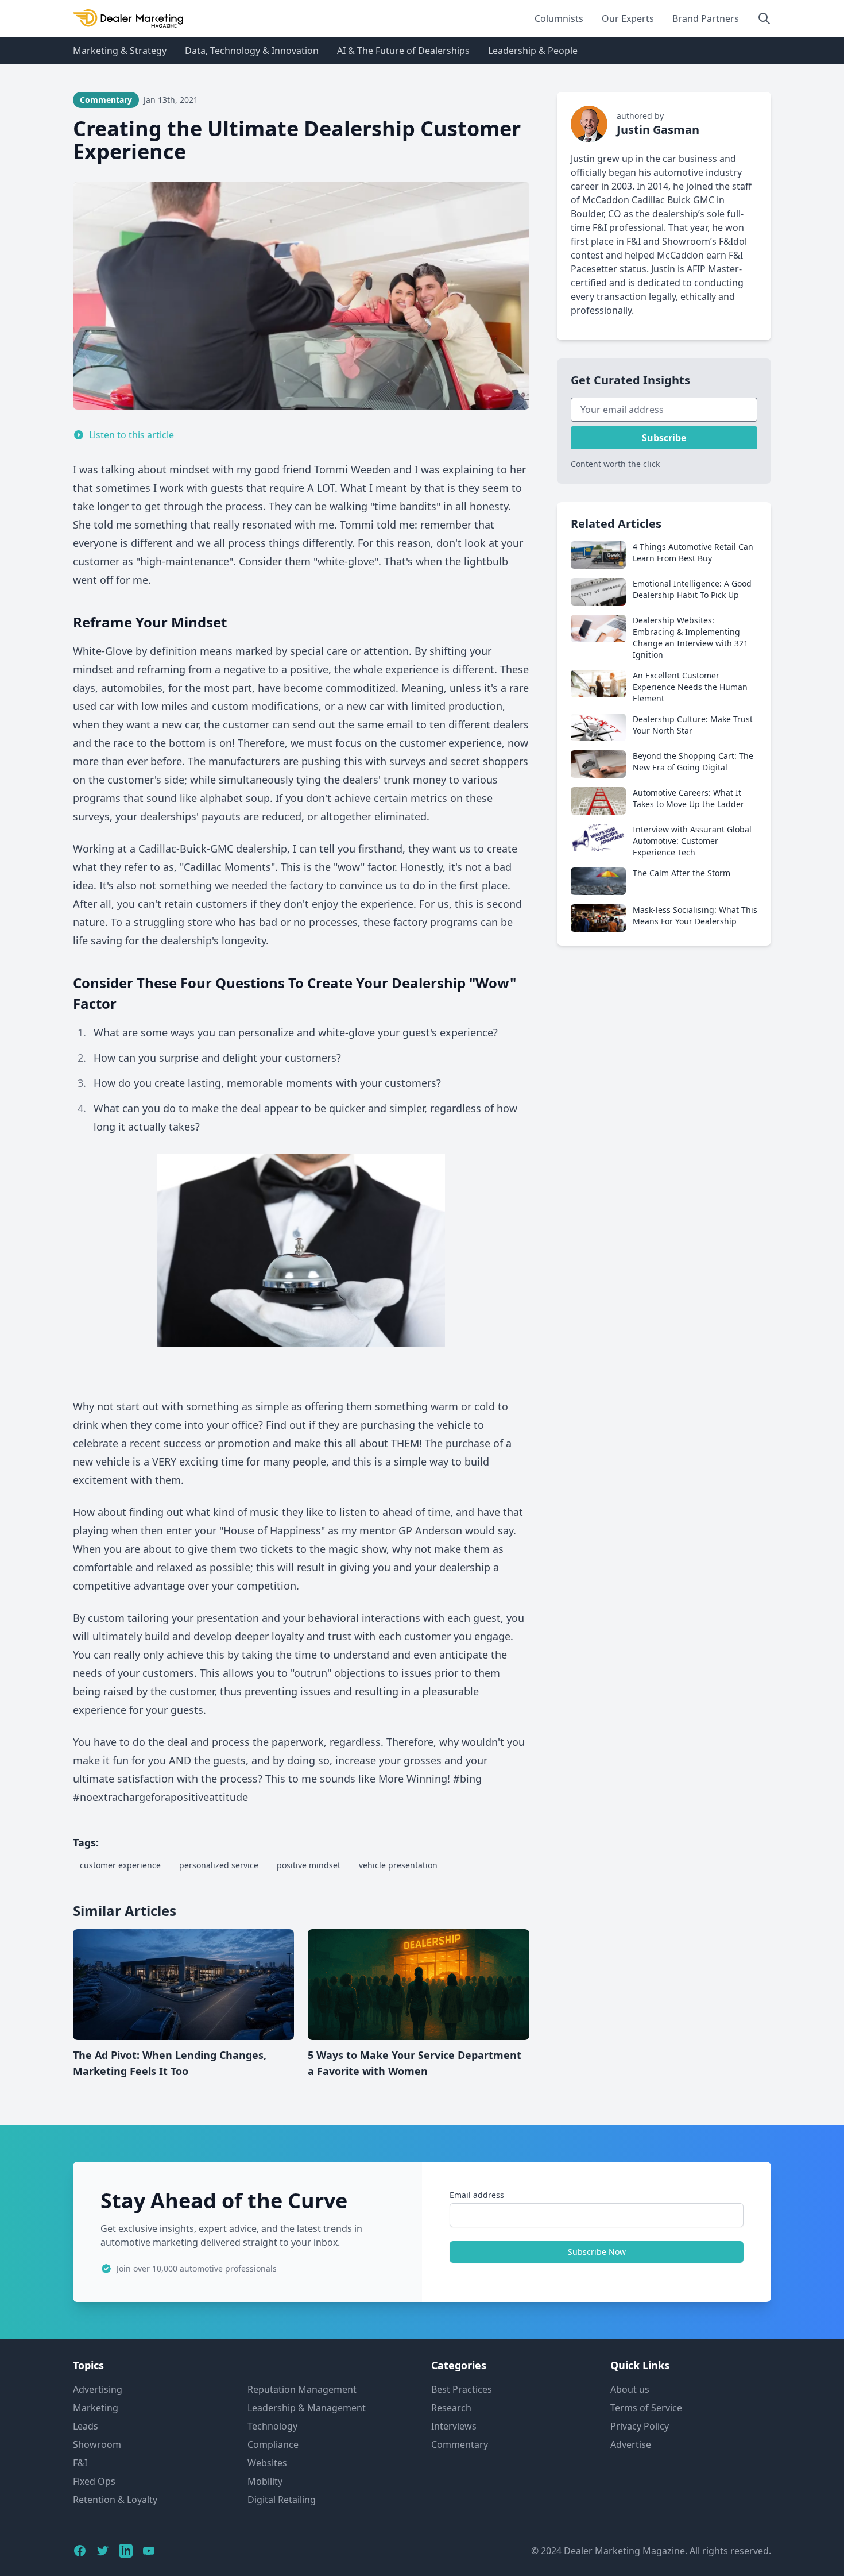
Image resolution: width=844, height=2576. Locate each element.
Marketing (96, 2408)
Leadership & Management (307, 2408)
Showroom (97, 2444)
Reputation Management (302, 2389)
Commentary (460, 2444)
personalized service (219, 1865)
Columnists (559, 18)
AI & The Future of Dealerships (403, 51)
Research (451, 2408)
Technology (272, 2426)
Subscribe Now (597, 2252)
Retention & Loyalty (115, 2500)
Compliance (273, 2444)
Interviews (454, 2426)
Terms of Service (646, 2408)
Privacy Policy (640, 2426)
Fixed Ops (94, 2481)
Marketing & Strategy (120, 51)
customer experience (120, 1865)
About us (630, 2389)
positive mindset (309, 1865)
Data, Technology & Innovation (252, 51)
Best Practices (462, 2389)
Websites (267, 2463)
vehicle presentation (398, 1865)
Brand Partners (706, 18)
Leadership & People (533, 51)
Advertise (631, 2444)
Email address (477, 2195)
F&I (80, 2463)
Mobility (265, 2481)
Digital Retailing (282, 2500)
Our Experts (628, 18)
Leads (86, 2426)
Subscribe (664, 438)
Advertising (98, 2389)
